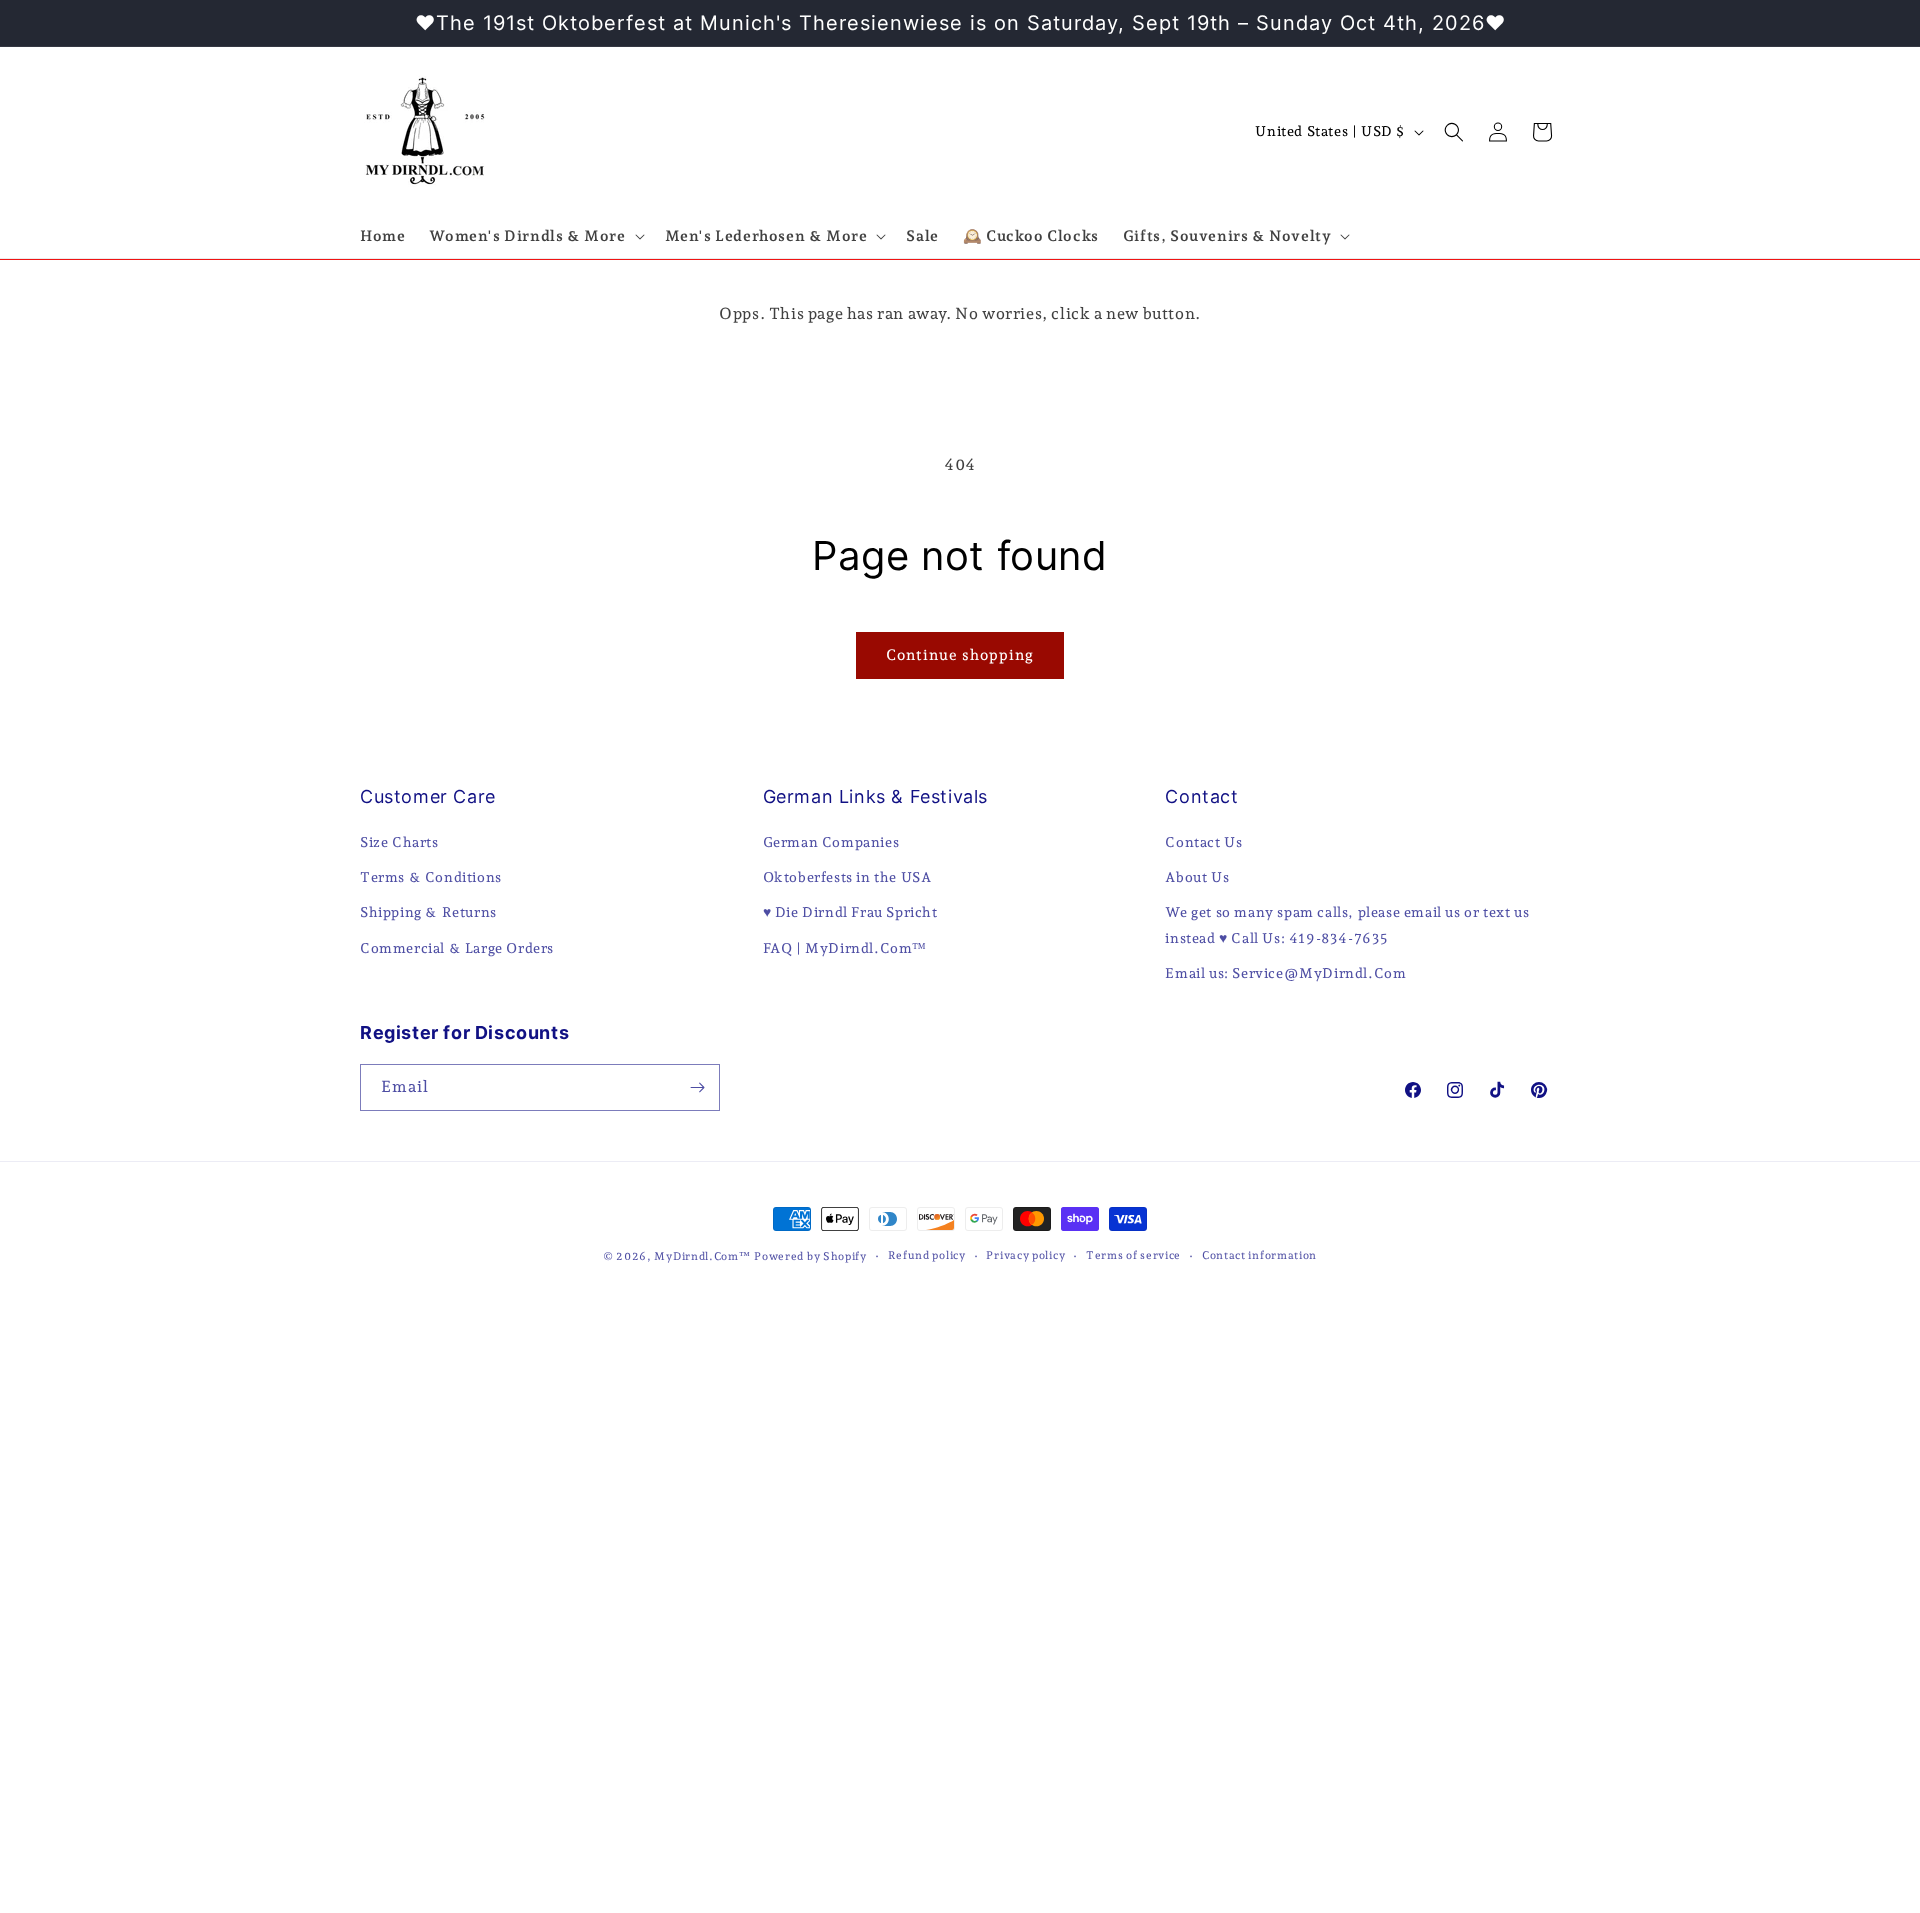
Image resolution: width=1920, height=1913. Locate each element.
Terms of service (1133, 1255)
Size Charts (399, 842)
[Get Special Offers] (697, 1087)
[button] (534, 237)
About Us (1197, 877)
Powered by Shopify (810, 1256)
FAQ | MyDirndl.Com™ (845, 948)
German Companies (831, 842)
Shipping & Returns (428, 912)
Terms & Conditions (431, 877)
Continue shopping (960, 655)
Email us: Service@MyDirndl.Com (1285, 973)
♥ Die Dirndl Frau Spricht (850, 912)
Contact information (1259, 1255)
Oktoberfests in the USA (847, 877)
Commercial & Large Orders (457, 948)
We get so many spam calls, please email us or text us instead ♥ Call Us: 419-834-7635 (1347, 924)
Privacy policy (1025, 1255)
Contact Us (1203, 842)
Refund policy (927, 1255)
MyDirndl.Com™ (702, 1256)
